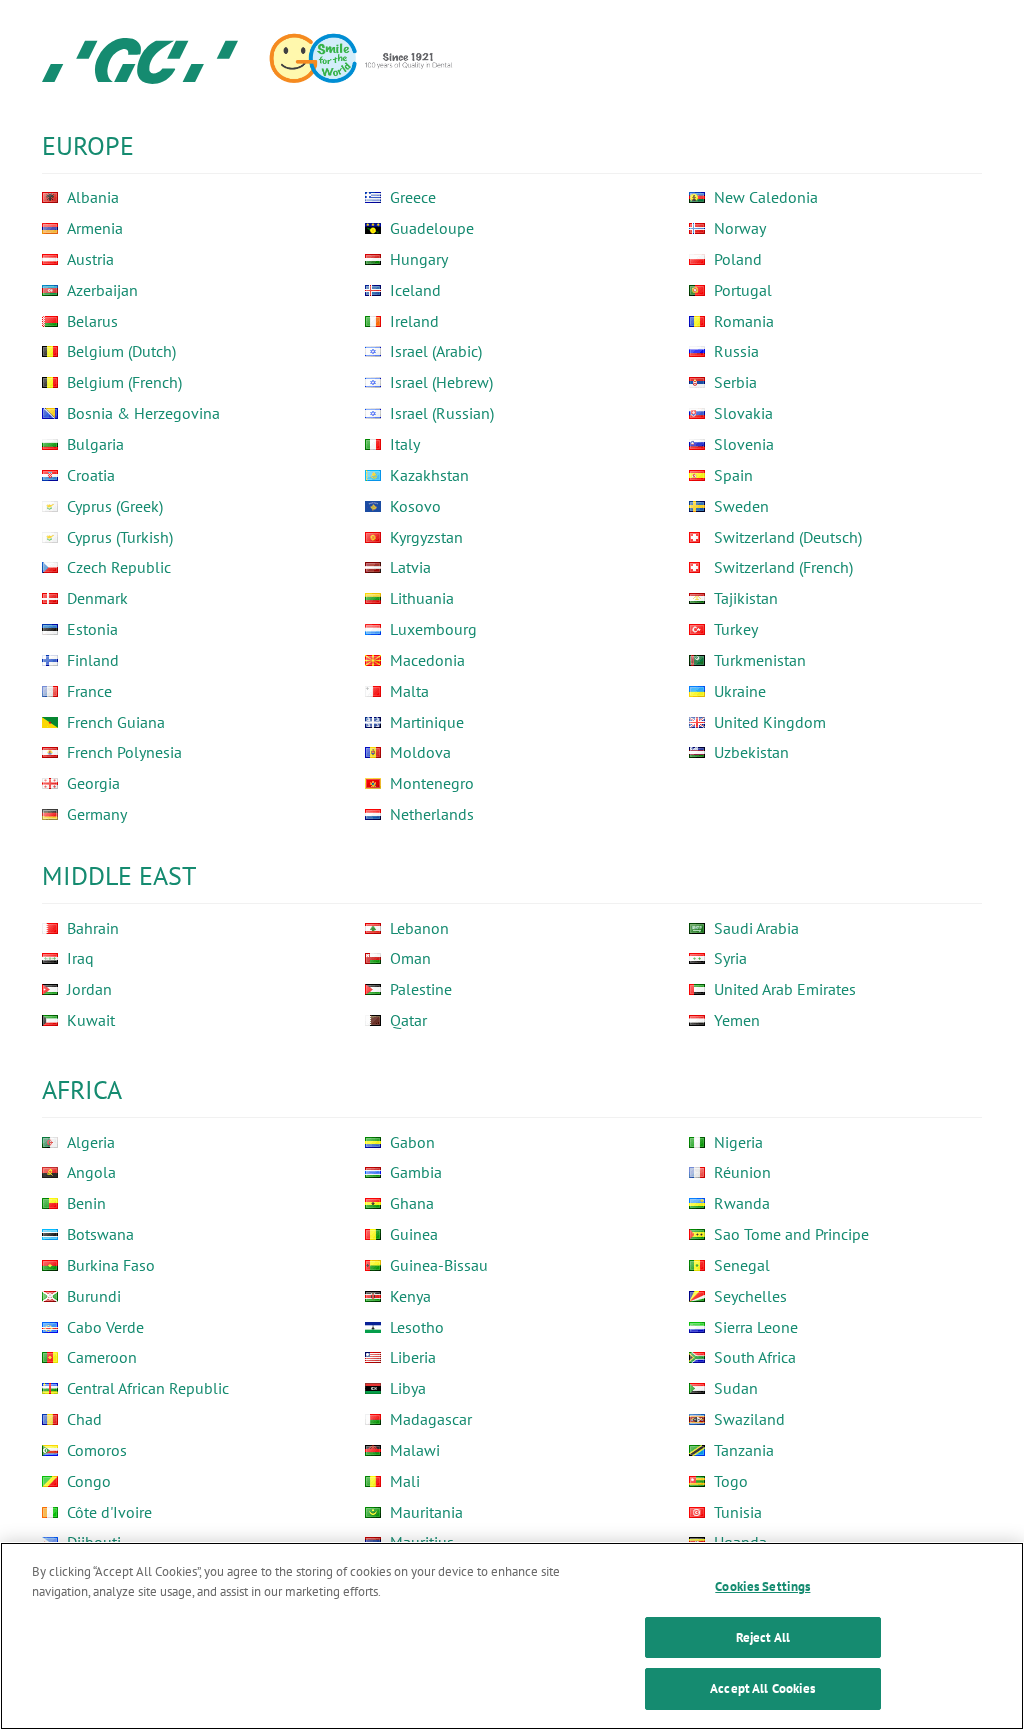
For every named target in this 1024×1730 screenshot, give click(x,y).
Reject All (763, 1637)
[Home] (140, 60)
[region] (512, 1636)
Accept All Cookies (762, 1688)
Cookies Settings (762, 1586)
